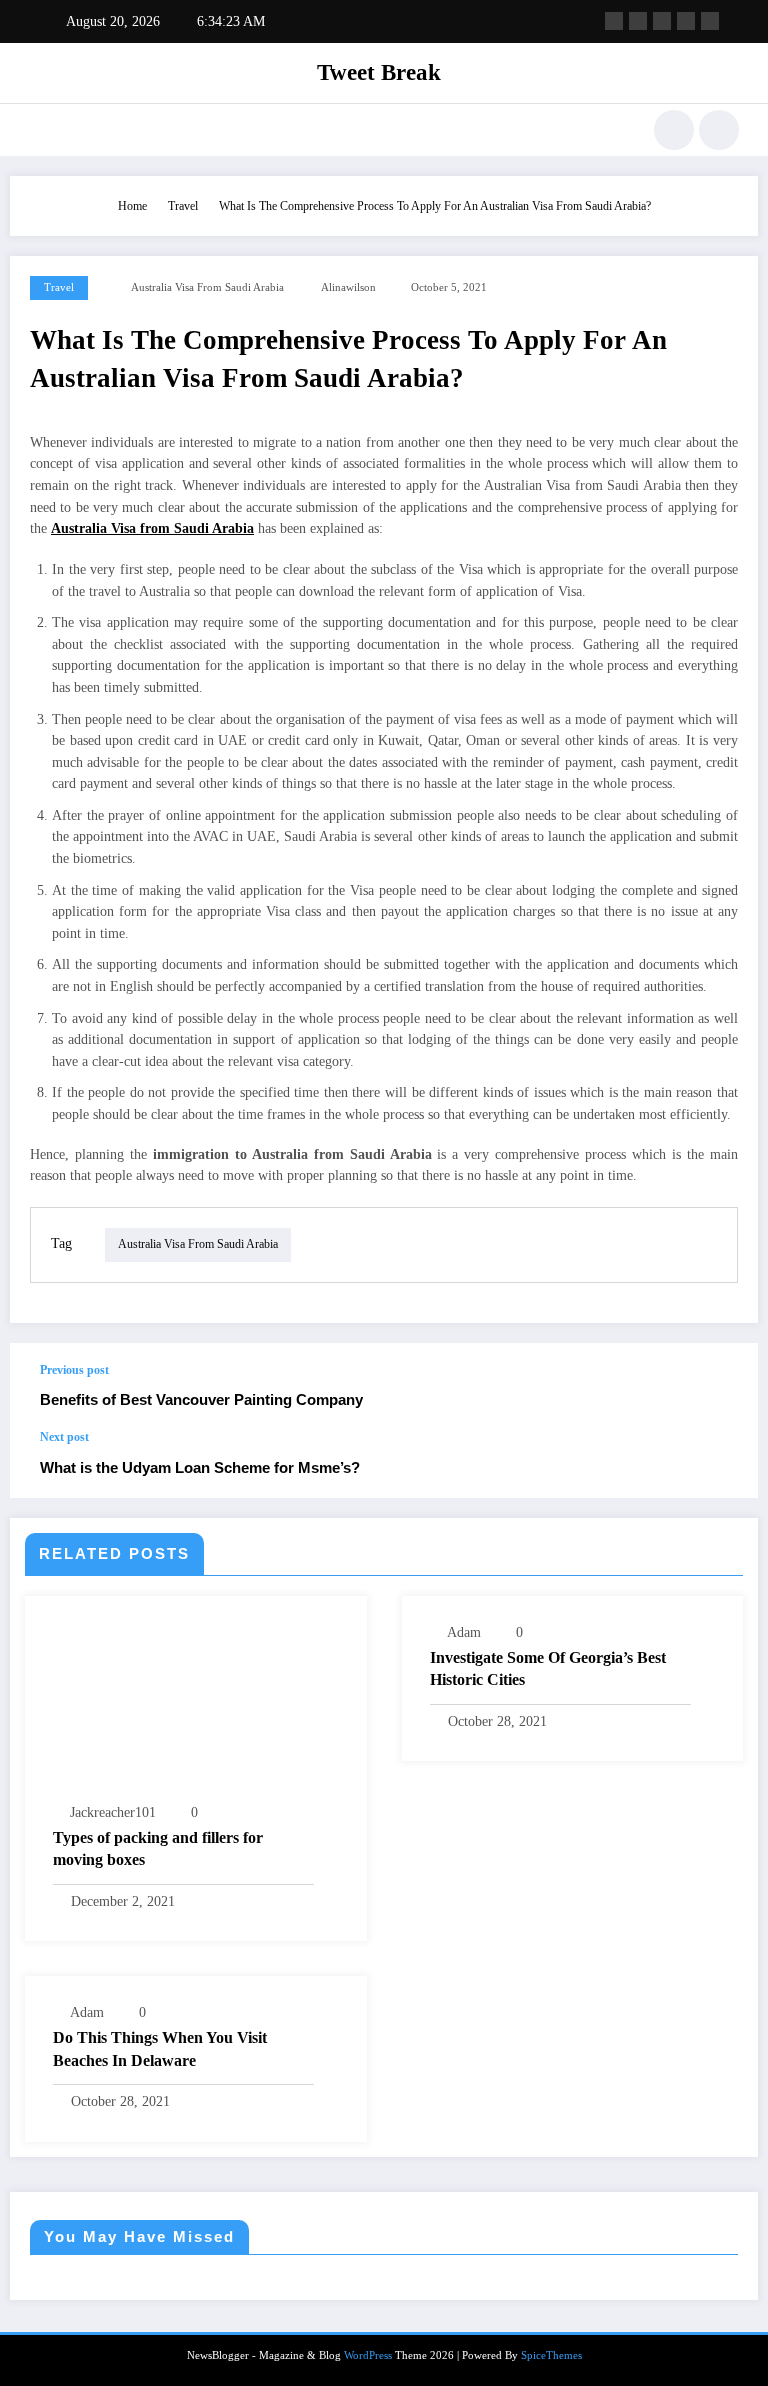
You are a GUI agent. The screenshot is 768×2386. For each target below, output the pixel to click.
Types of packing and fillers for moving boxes (158, 1848)
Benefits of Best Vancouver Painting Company (201, 1399)
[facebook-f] (614, 21)
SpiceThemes (551, 2355)
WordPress (368, 2355)
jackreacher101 (113, 1812)
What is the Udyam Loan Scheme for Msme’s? (200, 1467)
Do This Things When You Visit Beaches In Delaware (160, 2048)
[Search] (674, 130)
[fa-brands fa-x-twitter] (638, 21)
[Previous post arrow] (722, 1386)
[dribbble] (662, 21)
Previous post (74, 1370)
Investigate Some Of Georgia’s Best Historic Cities (548, 1668)
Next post (64, 1437)
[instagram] (686, 21)
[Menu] (38, 130)
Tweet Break (379, 72)
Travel (59, 287)
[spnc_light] (719, 130)
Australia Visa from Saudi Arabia (207, 287)
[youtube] (710, 21)
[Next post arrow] (722, 1464)
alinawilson (348, 287)
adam (464, 1632)
